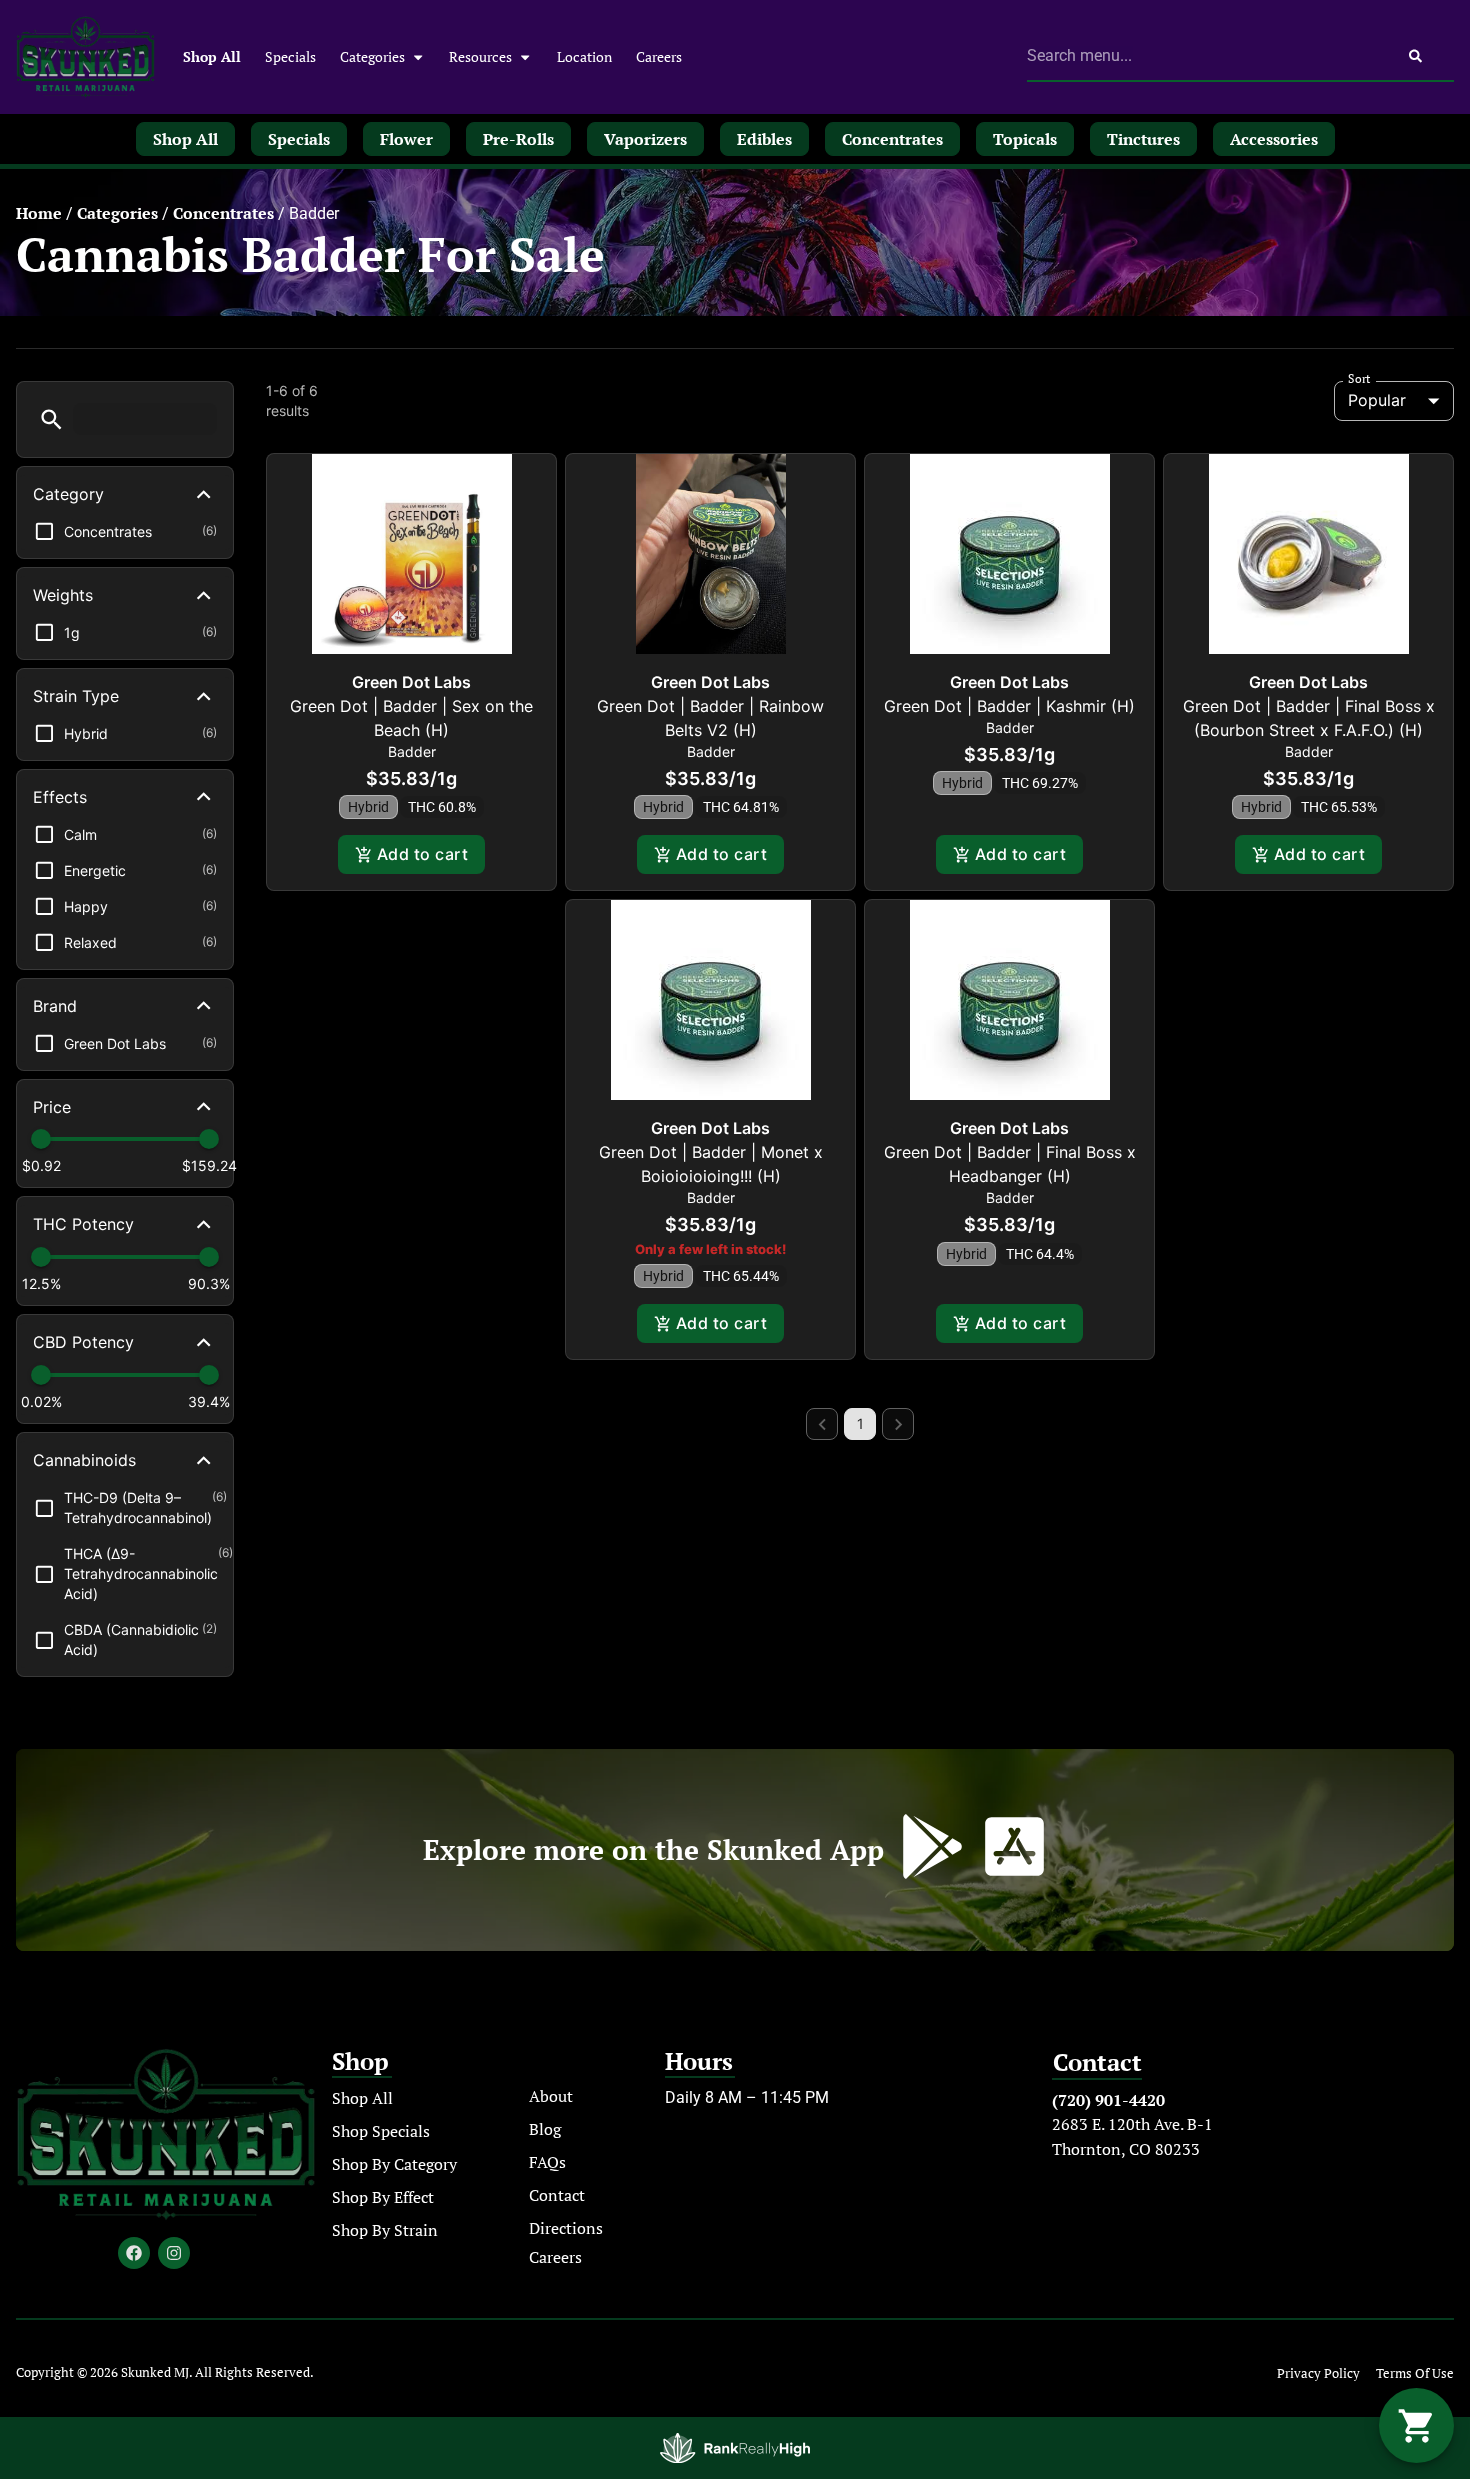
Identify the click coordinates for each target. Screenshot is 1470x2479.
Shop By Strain (385, 2230)
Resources (480, 56)
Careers (659, 56)
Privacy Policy (1318, 2373)
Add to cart (422, 854)
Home (39, 213)
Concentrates (223, 213)
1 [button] (860, 1423)
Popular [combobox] (1377, 400)
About (551, 2096)
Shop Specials (381, 2131)
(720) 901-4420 (1108, 2100)
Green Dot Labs (411, 682)
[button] (51, 419)
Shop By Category (394, 2164)
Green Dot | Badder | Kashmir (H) (1009, 706)
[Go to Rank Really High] (735, 2448)
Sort (1359, 379)
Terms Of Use (1415, 2373)
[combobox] (1202, 56)
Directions (566, 2228)
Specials (290, 56)
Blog (545, 2129)
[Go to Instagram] (174, 2253)
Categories (372, 56)
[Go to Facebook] (134, 2253)
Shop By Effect (383, 2197)
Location (584, 56)
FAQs (547, 2162)
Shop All (212, 56)
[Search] (1415, 56)
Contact (557, 2195)
